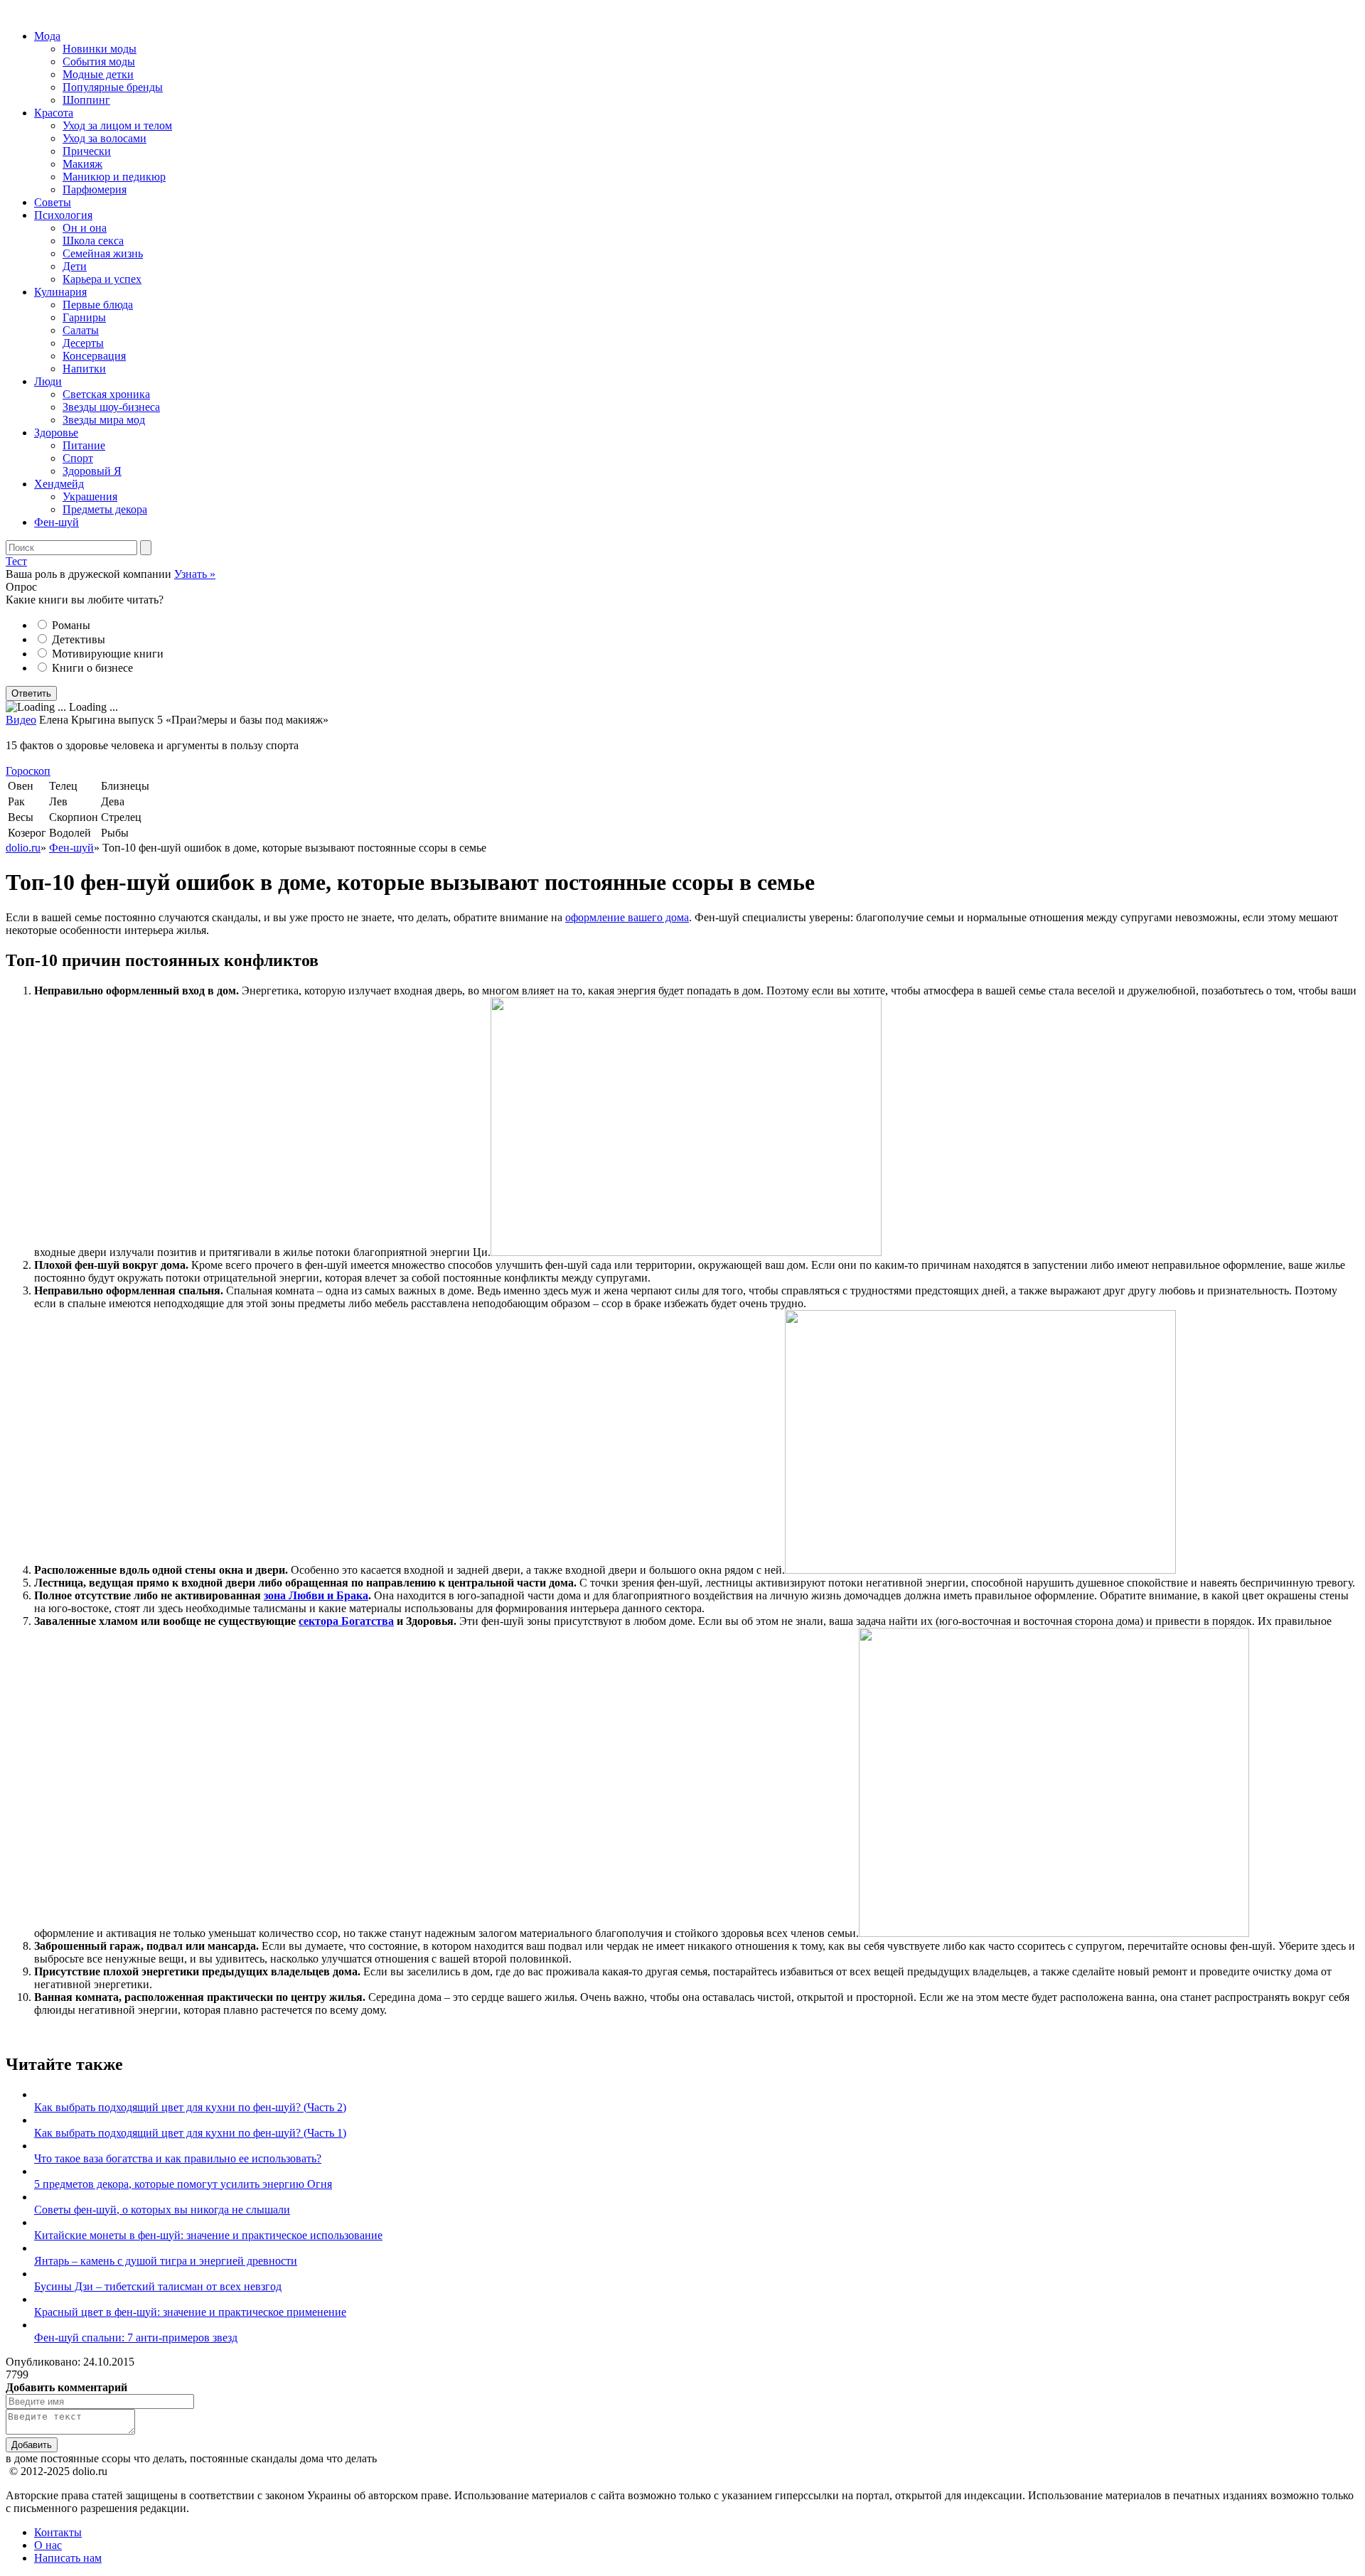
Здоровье (56, 433)
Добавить (32, 2445)
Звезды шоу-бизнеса (111, 407)
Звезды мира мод (104, 420)
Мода (47, 36)
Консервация (94, 356)
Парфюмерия (95, 189)
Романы (71, 625)
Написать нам (68, 2558)
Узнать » (195, 574)
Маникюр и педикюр (114, 177)
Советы (53, 202)
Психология (63, 215)
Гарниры (84, 317)
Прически (87, 151)
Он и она (85, 228)
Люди (48, 381)
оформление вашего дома (627, 917)
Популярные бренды (113, 87)
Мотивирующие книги (108, 654)
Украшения (90, 497)
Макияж (82, 164)
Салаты (81, 330)
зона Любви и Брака (316, 1595)
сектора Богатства (346, 1621)
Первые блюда (98, 305)
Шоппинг (86, 100)
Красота (54, 113)
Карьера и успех (102, 279)
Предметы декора (105, 509)
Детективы (79, 639)
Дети (75, 266)
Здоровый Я (92, 471)
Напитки (84, 369)
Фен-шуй (57, 522)
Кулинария (60, 292)
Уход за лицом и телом (117, 125)
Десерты (83, 343)
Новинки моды (100, 49)
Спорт (78, 458)
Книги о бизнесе (92, 668)
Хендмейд (59, 484)
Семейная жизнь (103, 253)
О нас (48, 2545)
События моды (99, 61)
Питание (84, 445)
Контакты (58, 2532)
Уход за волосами (105, 138)
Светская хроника (106, 394)
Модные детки (98, 74)
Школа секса (93, 241)
